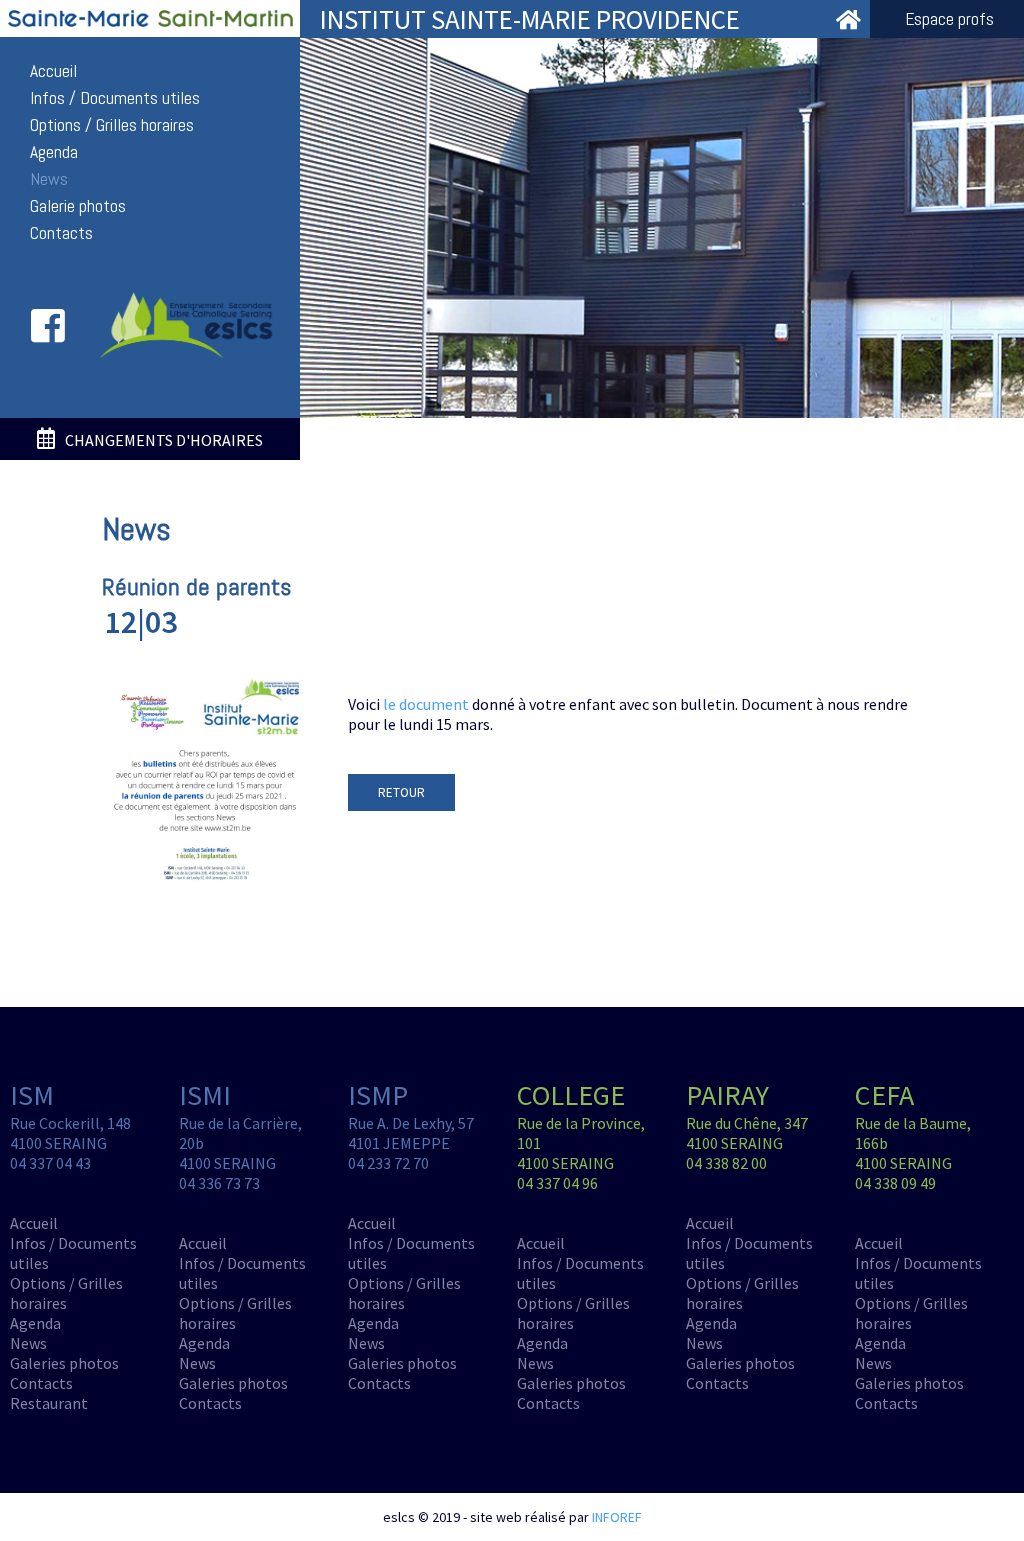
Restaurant (49, 1403)
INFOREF (617, 1517)
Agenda (54, 152)
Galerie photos (78, 206)
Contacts (61, 233)
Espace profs (949, 19)
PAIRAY (727, 1095)
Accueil (53, 71)
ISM (32, 1095)
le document (426, 704)
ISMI (205, 1095)
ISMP (378, 1095)
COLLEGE (571, 1095)
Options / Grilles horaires (112, 125)
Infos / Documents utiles (115, 98)
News (49, 179)
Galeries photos (64, 1363)
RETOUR (401, 792)
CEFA (884, 1095)
